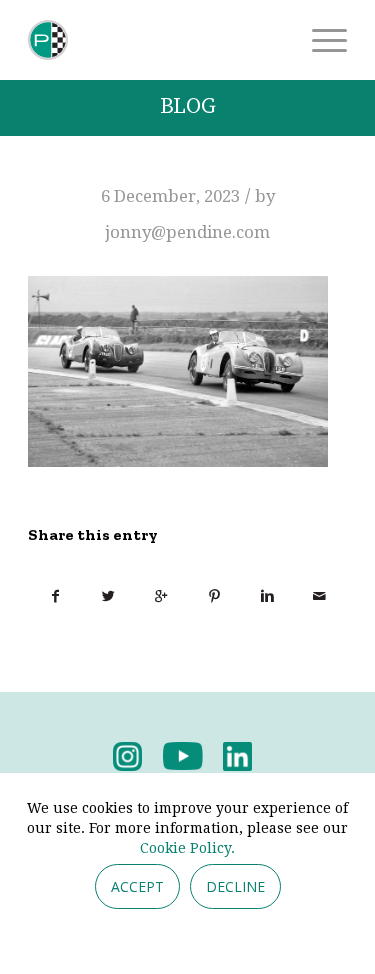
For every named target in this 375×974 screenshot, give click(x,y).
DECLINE (235, 886)
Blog (188, 106)
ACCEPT (137, 886)
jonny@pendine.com (187, 232)
